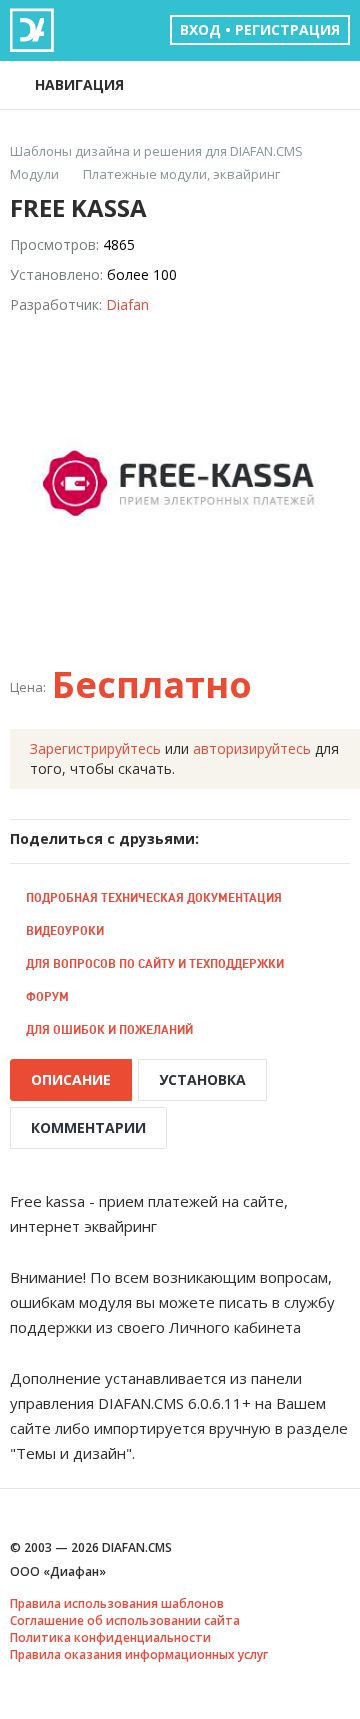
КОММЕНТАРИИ (88, 1127)
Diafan (127, 304)
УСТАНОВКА (202, 1079)
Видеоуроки (65, 930)
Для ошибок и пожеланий (109, 1029)
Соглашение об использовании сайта (125, 1620)
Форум (47, 996)
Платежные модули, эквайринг (181, 174)
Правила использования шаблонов (117, 1603)
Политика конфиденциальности (110, 1637)
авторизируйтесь (252, 748)
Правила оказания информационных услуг (139, 1654)
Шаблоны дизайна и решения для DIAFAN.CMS (156, 151)
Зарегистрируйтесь (95, 748)
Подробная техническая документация (154, 897)
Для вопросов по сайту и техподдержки (155, 963)
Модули (34, 174)
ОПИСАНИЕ (71, 1079)
